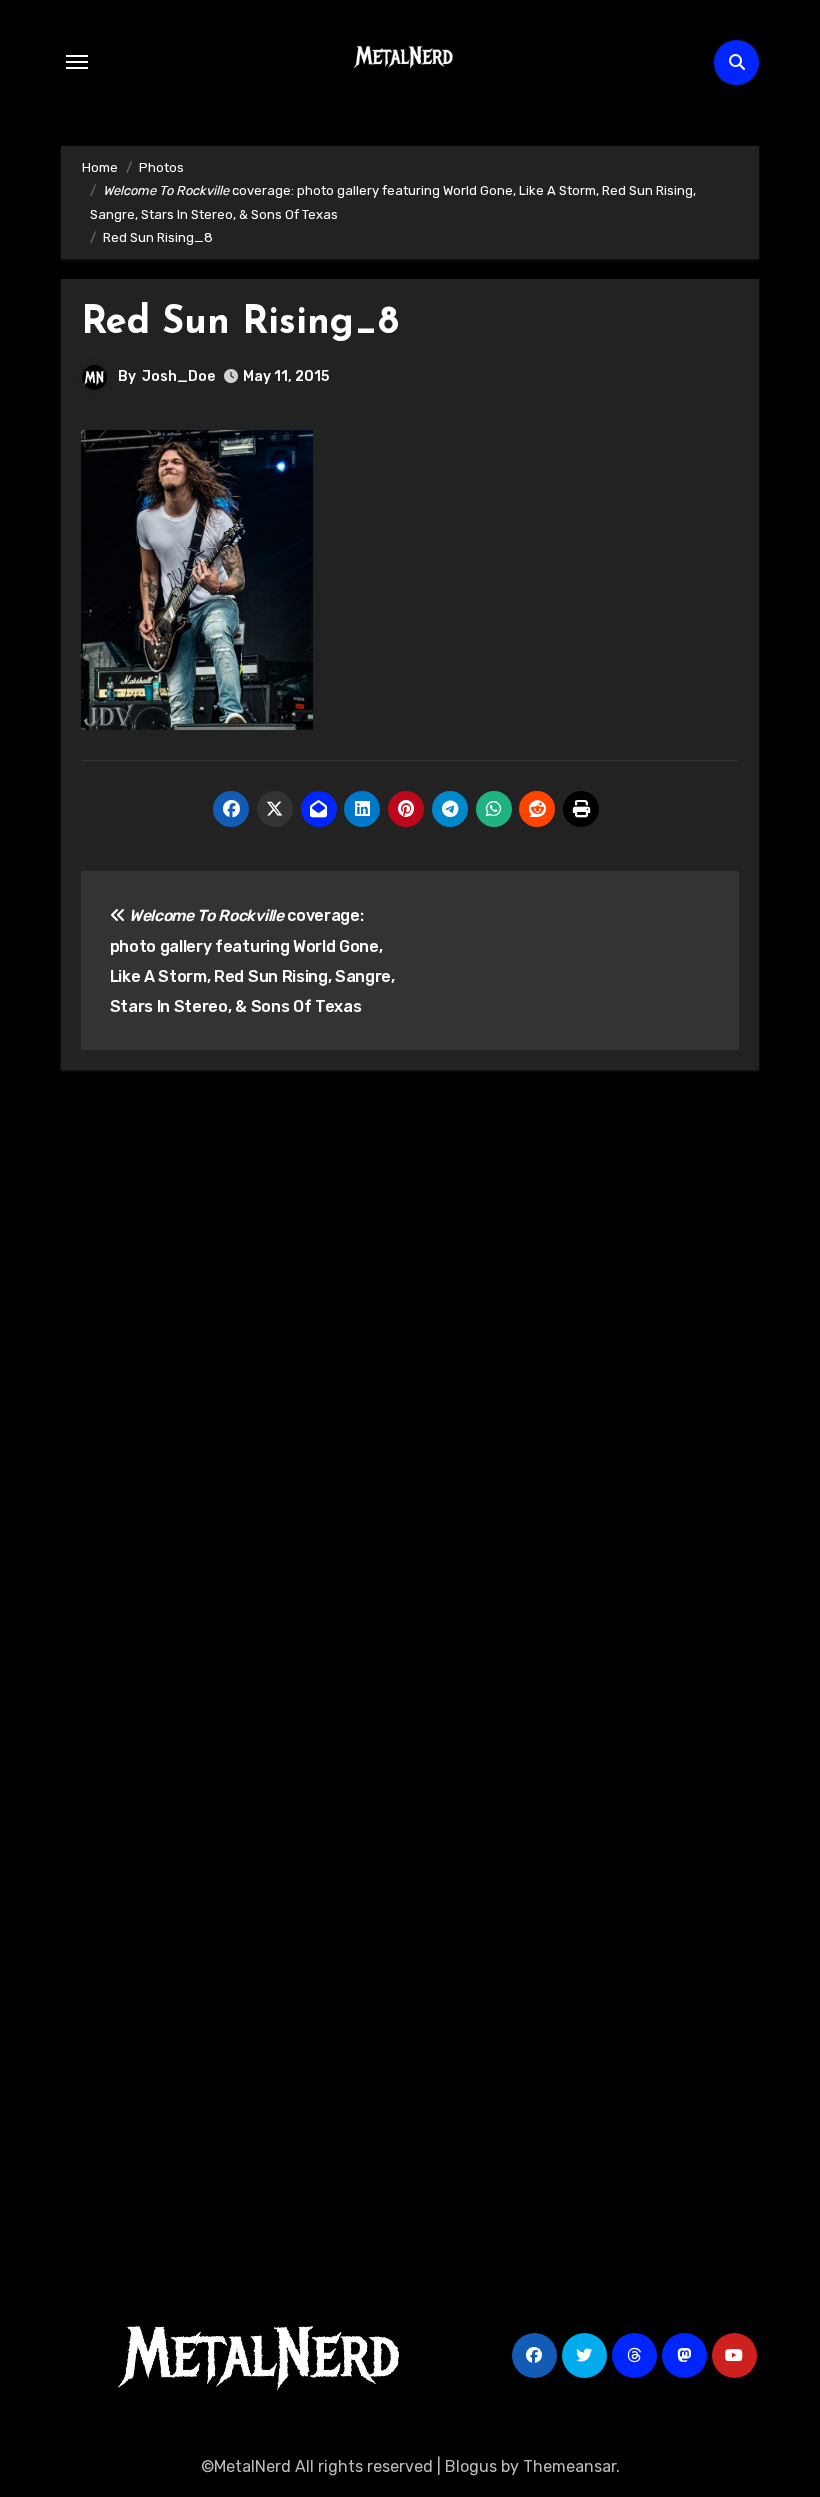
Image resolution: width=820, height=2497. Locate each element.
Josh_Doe (178, 376)
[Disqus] (410, 1379)
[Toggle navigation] (77, 62)
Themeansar (569, 2466)
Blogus (471, 2466)
